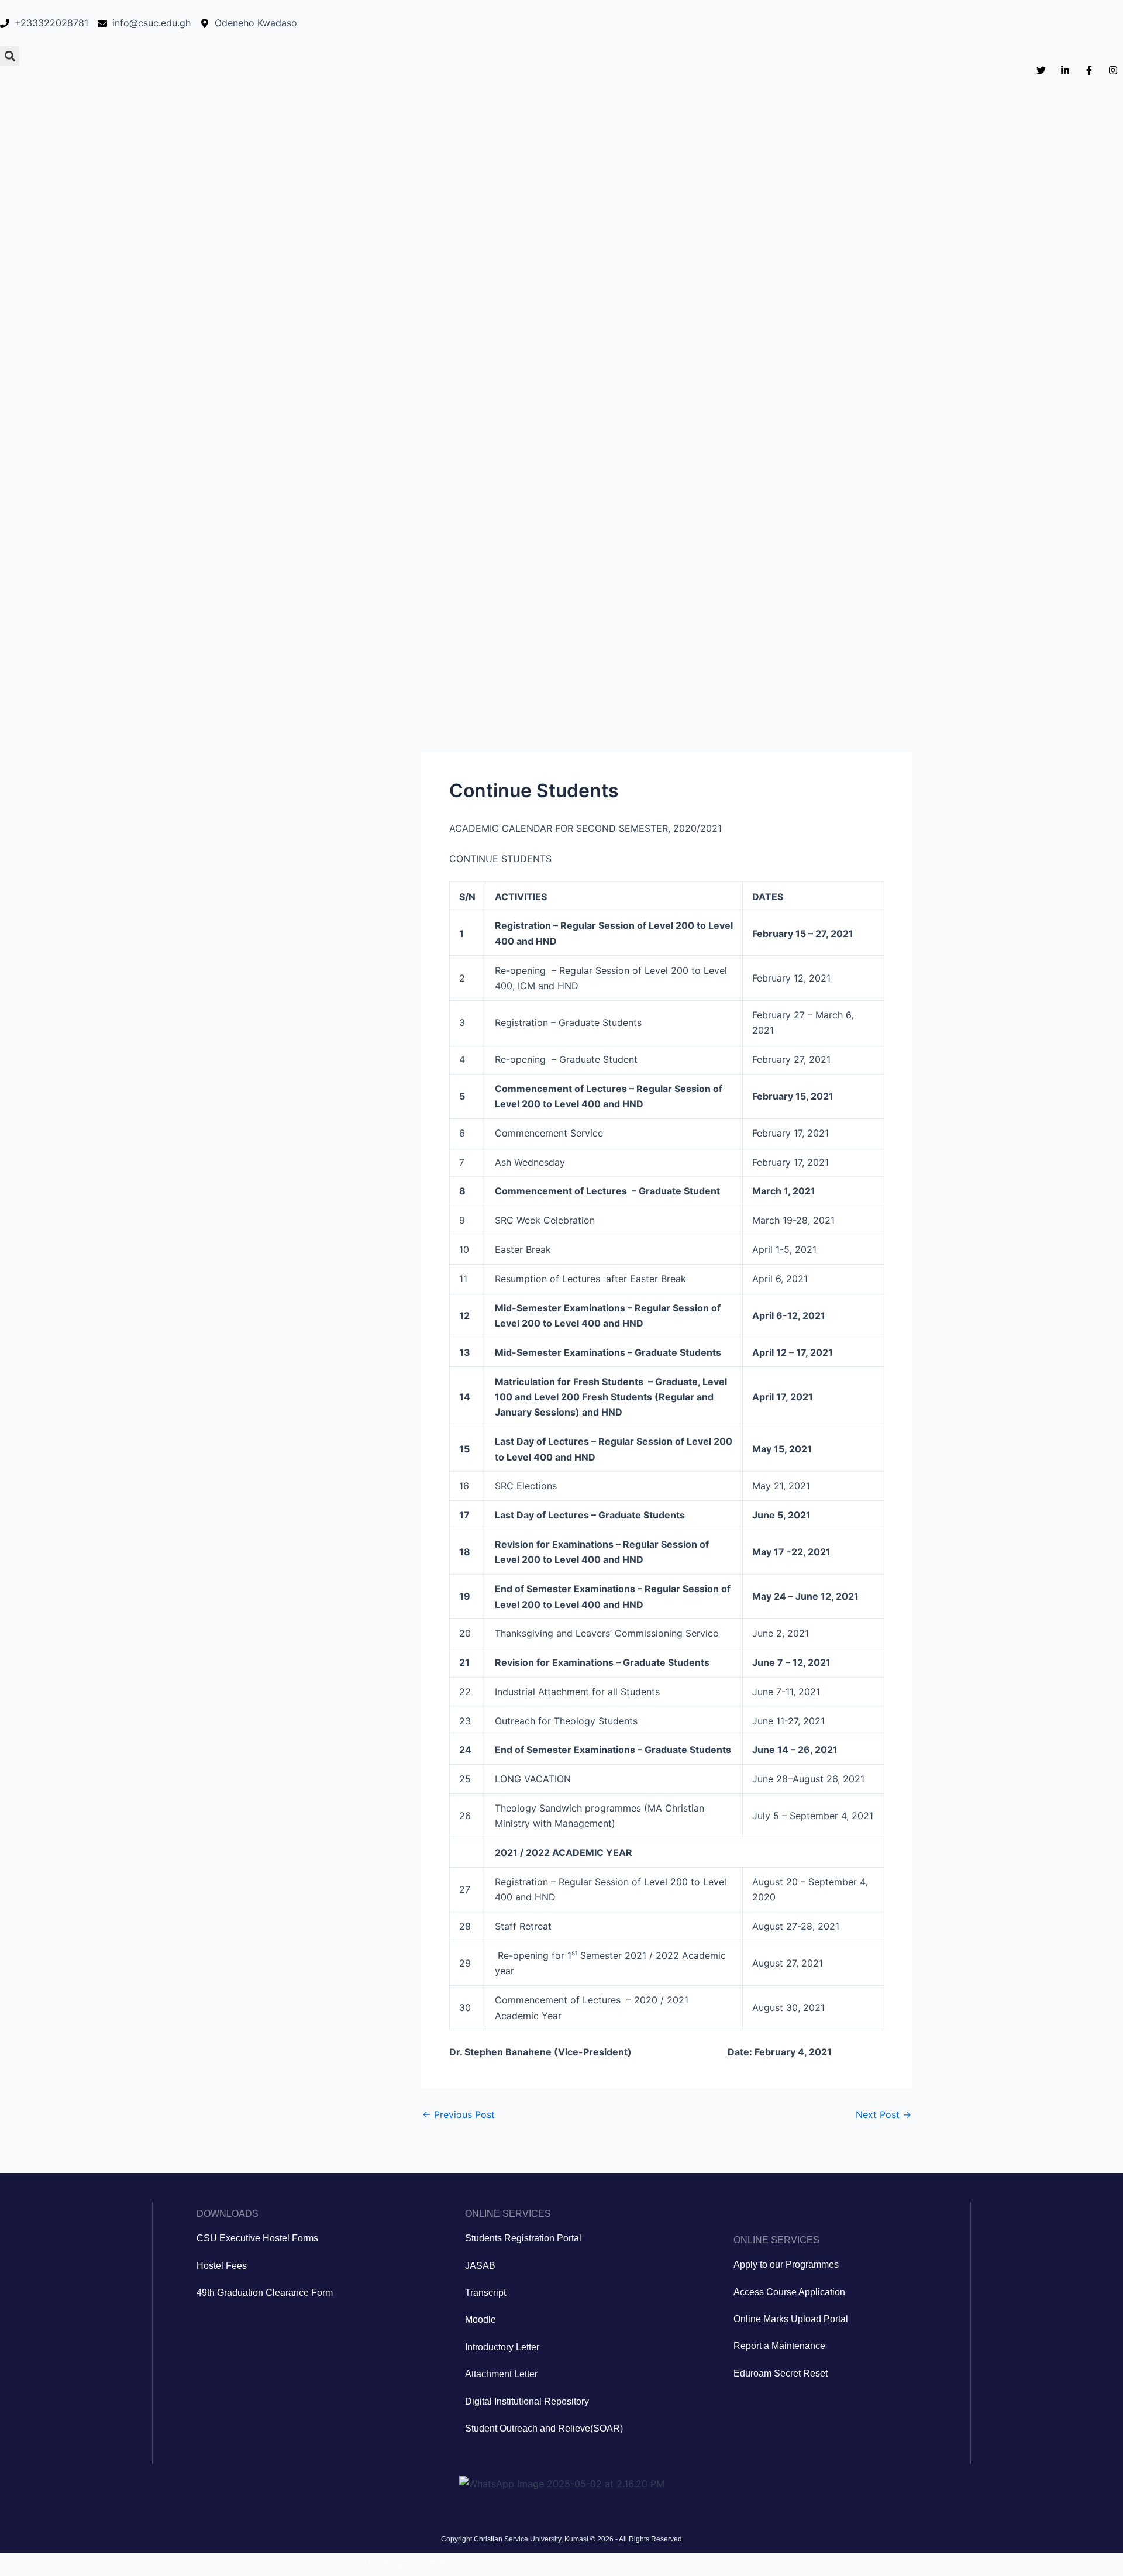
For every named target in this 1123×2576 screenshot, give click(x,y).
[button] (10, 56)
